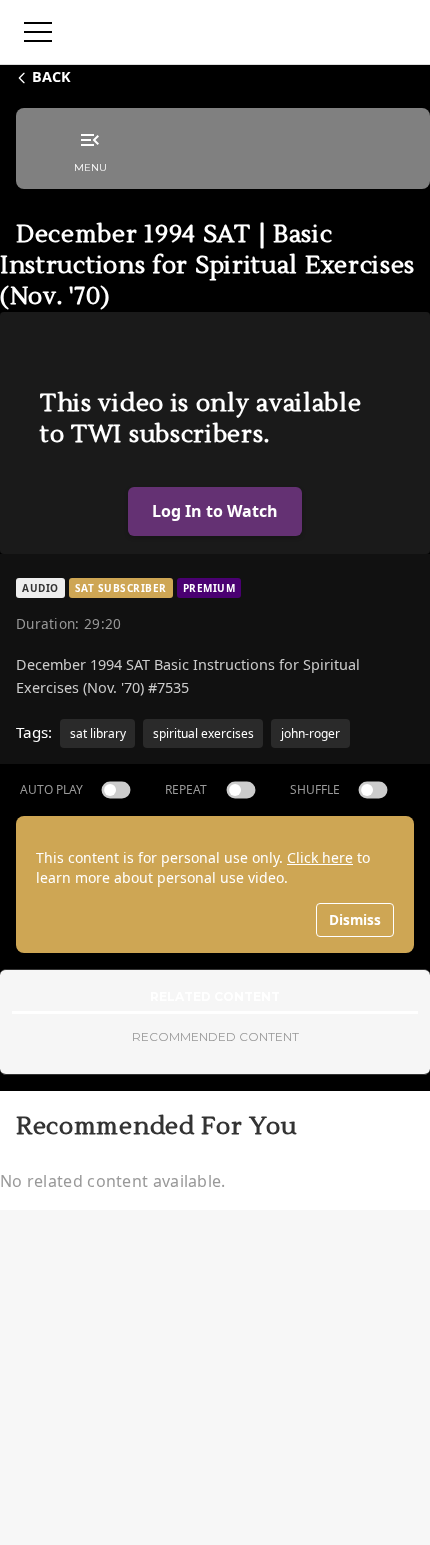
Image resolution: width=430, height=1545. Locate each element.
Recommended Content (215, 1036)
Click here (320, 857)
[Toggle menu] (38, 32)
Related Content (215, 996)
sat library (98, 733)
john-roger (310, 733)
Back (51, 76)
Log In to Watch (215, 511)
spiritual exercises (203, 733)
